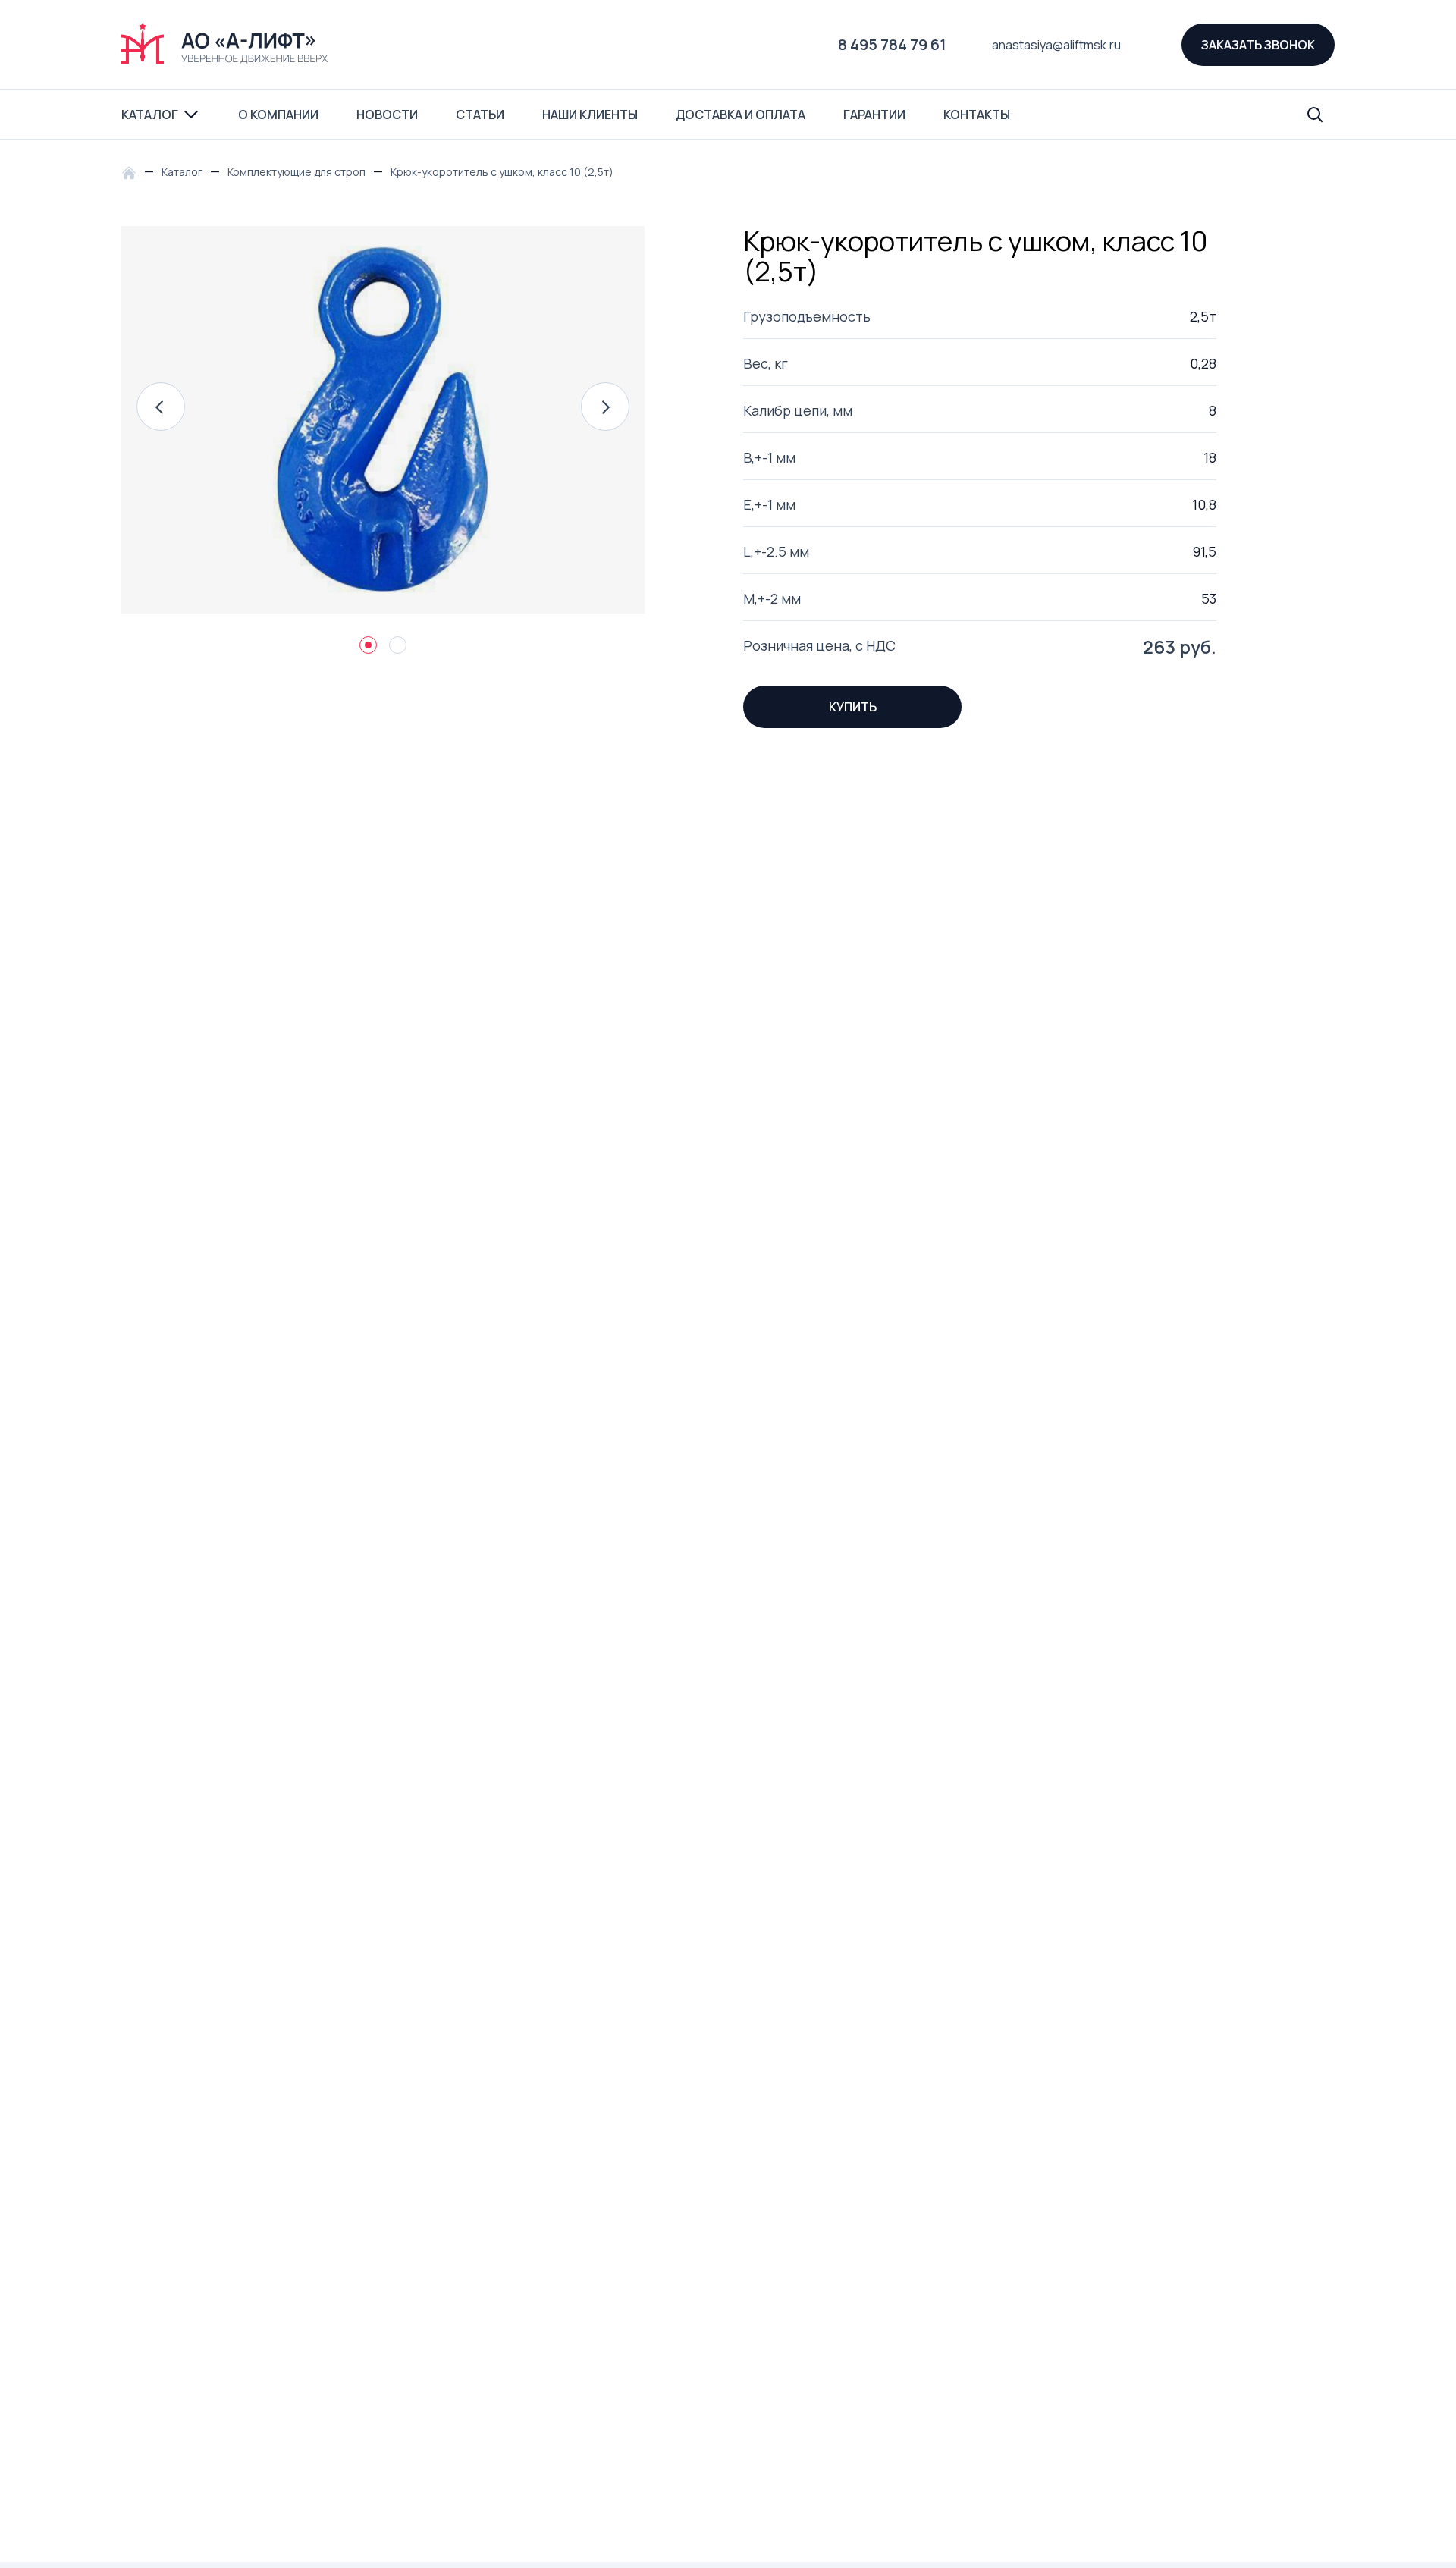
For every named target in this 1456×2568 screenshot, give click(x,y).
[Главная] (133, 172)
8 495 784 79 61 (892, 44)
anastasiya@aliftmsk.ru (1056, 45)
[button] (161, 407)
